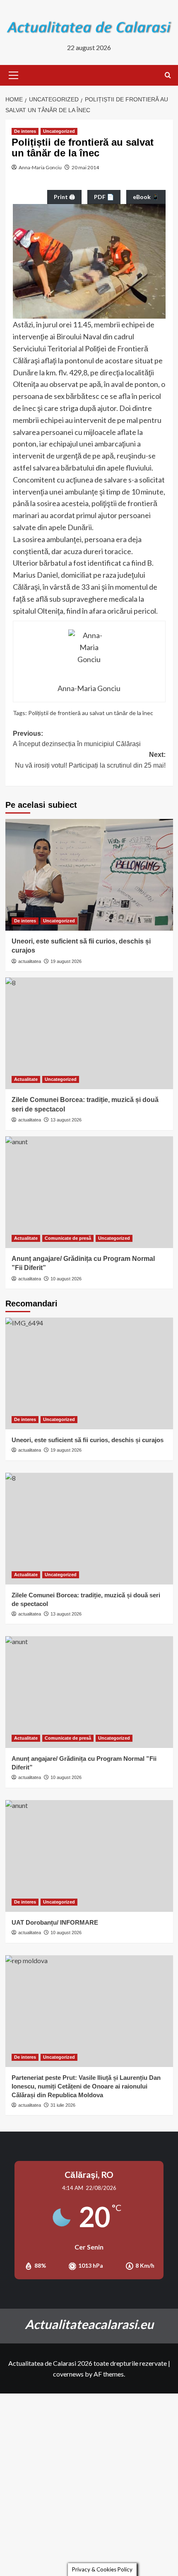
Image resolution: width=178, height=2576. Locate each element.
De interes (25, 131)
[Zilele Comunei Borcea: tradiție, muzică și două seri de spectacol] (89, 1033)
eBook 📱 (146, 197)
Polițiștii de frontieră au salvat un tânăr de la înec (91, 713)
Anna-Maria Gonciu (40, 167)
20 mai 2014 (85, 167)
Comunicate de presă (68, 1238)
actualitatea (30, 961)
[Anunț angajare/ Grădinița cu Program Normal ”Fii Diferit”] (89, 1192)
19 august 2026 (66, 961)
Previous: (77, 739)
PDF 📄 (104, 197)
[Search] (168, 76)
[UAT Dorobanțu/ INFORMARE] (89, 1856)
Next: (90, 760)
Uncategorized (59, 131)
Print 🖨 (64, 197)
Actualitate (26, 1079)
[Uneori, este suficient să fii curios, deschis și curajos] (89, 875)
